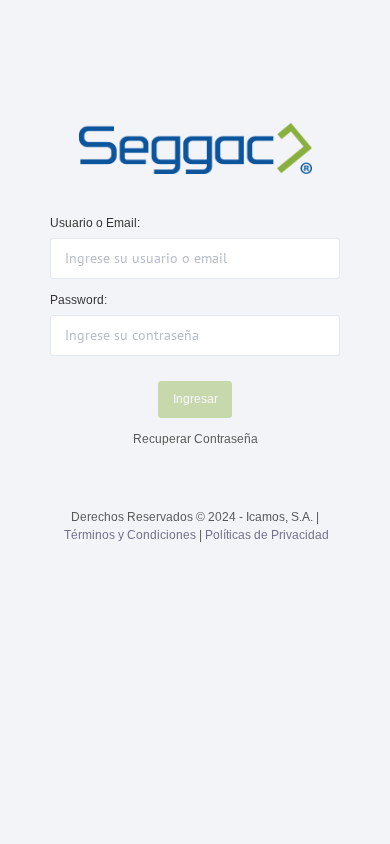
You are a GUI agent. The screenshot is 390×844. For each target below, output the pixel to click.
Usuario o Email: (95, 223)
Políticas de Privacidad (267, 535)
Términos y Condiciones (130, 535)
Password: (78, 300)
